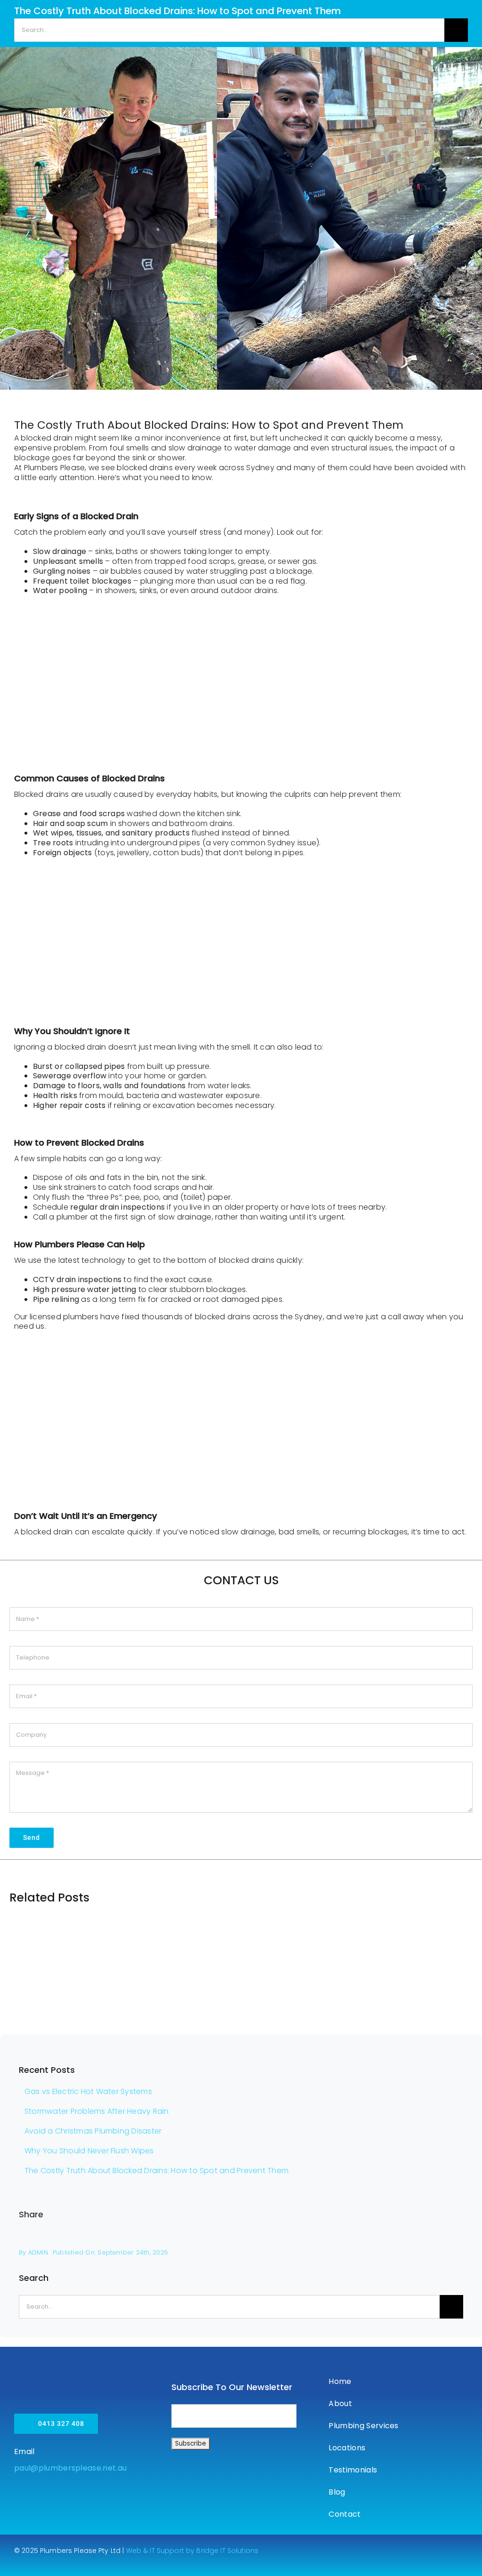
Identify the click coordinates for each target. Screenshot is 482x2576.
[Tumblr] (425, 2238)
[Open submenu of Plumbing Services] (463, 2426)
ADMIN (38, 2252)
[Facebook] (349, 2238)
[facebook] (327, 2549)
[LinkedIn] (395, 2238)
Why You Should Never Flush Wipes (89, 2151)
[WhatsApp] (410, 2238)
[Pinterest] (441, 2238)
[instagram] (344, 2549)
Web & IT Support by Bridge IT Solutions (192, 2551)
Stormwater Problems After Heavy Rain (97, 2111)
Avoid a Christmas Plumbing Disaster (93, 2131)
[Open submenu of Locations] (463, 2448)
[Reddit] (380, 2238)
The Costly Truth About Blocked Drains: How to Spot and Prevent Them (157, 2171)
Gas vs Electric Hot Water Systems (88, 2091)
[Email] (456, 2238)
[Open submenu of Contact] (463, 2514)
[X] (364, 2238)
